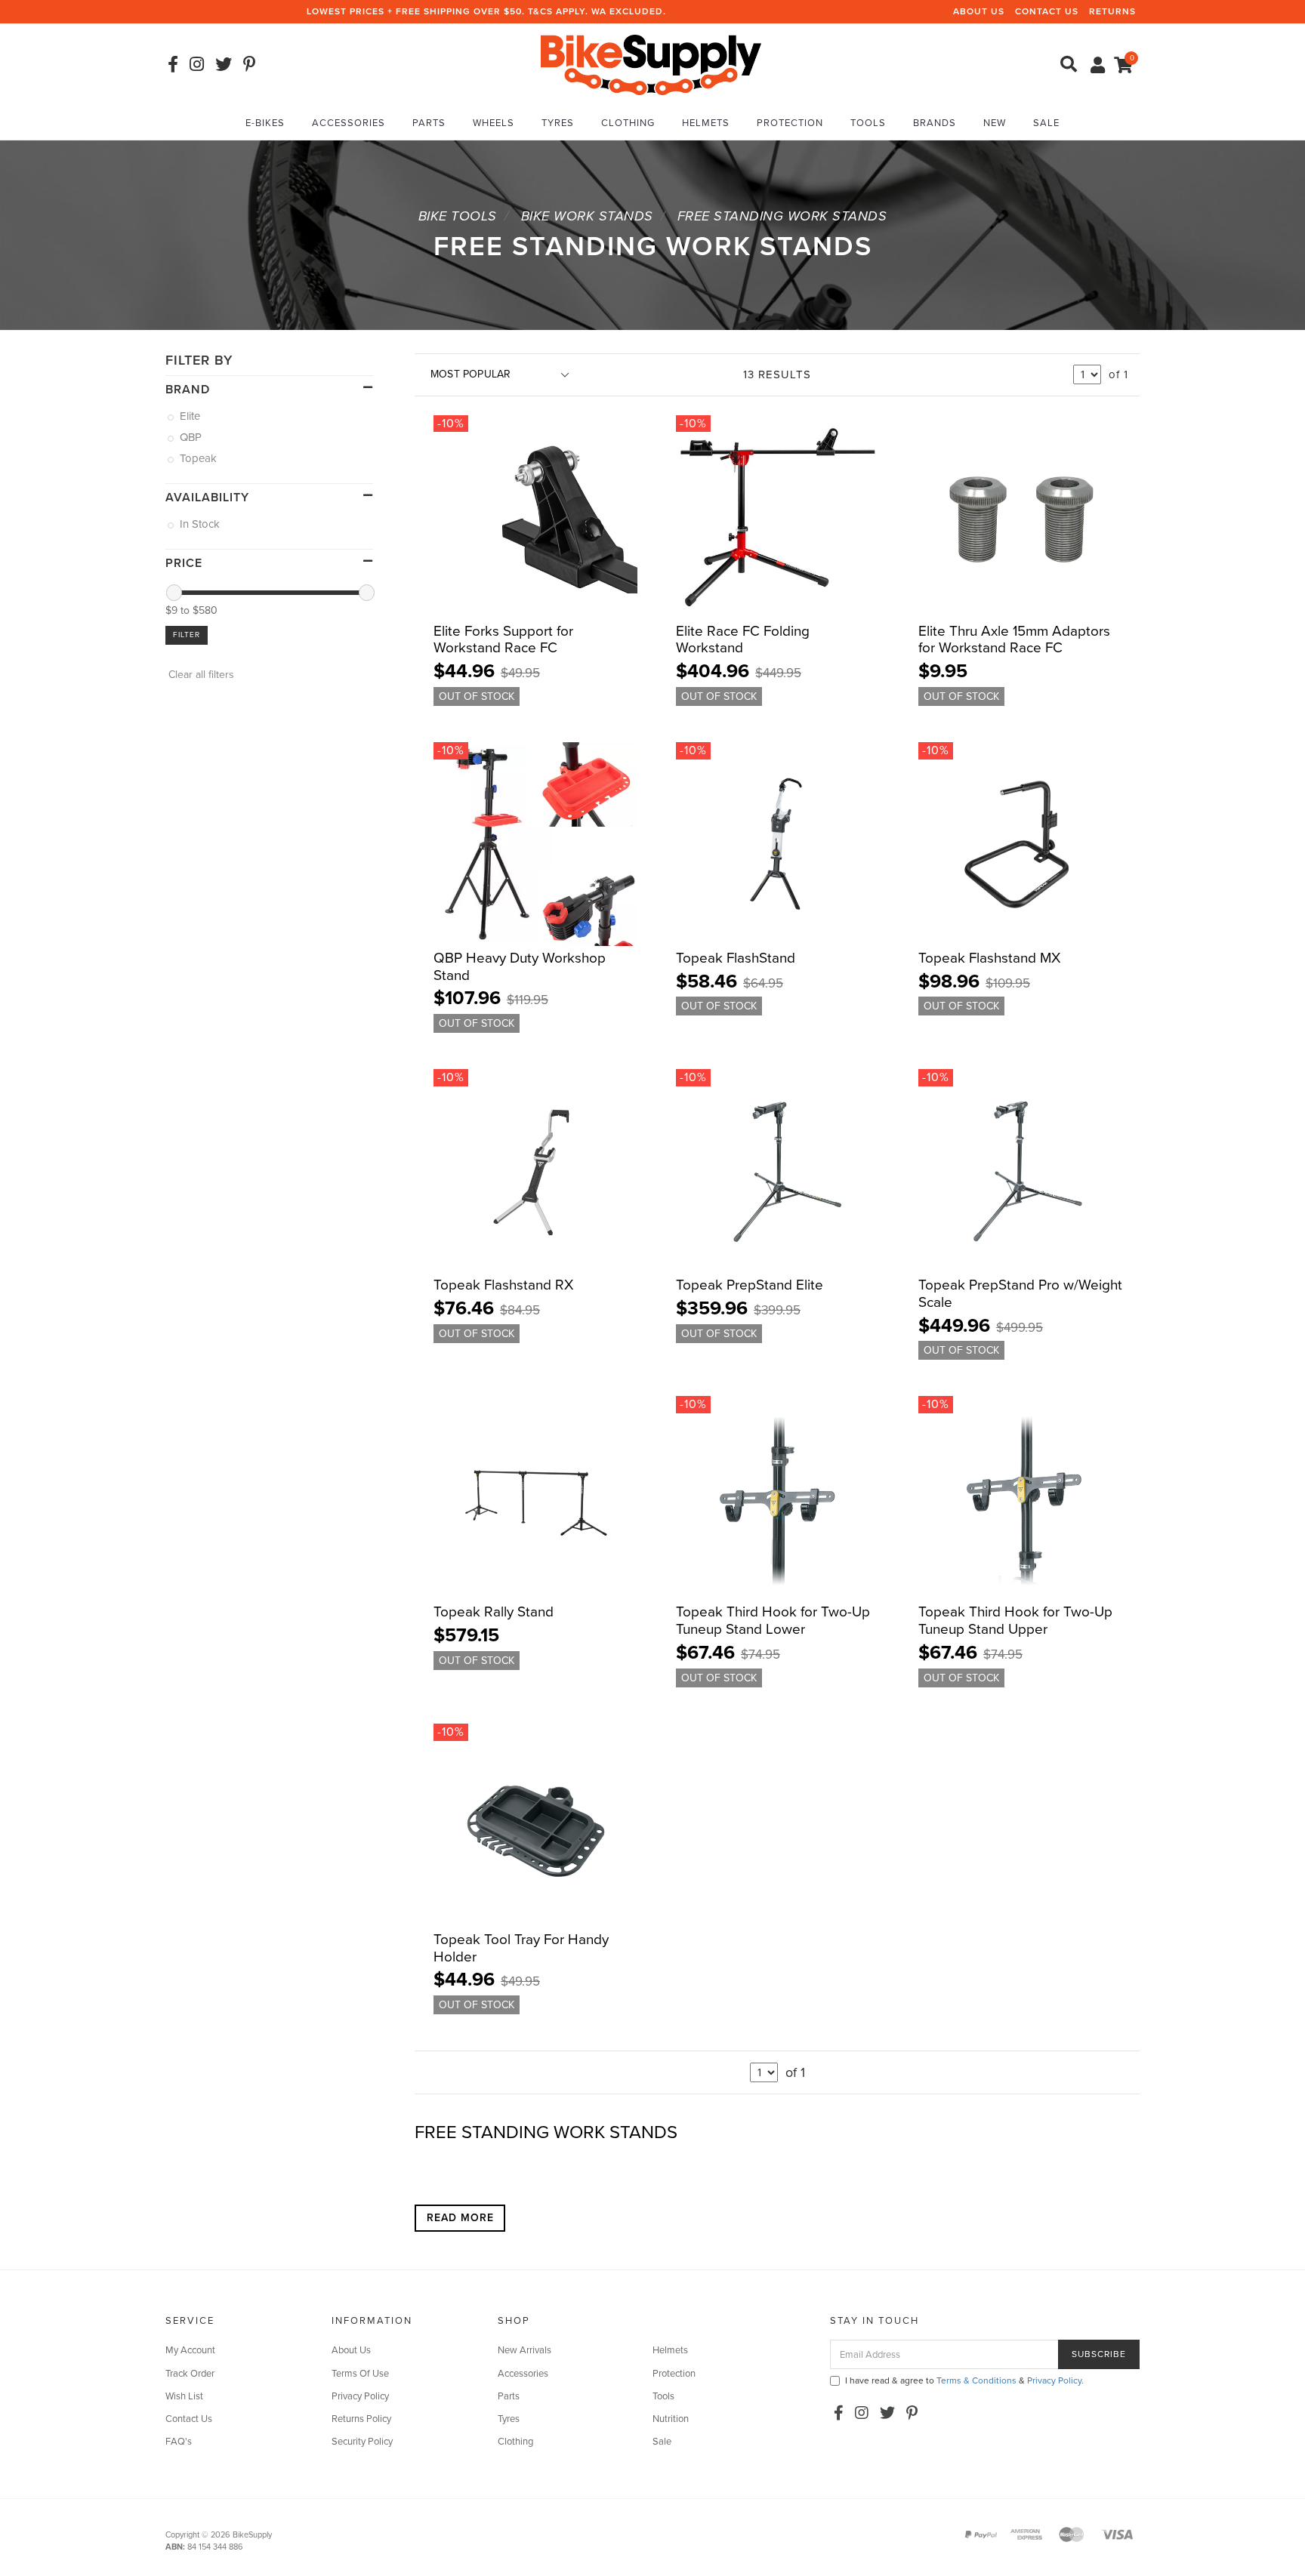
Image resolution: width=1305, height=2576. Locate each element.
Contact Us (1047, 11)
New (995, 123)
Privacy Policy (360, 2396)
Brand (188, 390)
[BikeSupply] (651, 64)
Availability (207, 498)
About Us (979, 11)
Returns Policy (361, 2419)
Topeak (199, 458)
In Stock (201, 524)
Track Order (190, 2374)
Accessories (349, 123)
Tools (868, 123)
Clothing (628, 123)
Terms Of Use (360, 2374)
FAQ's (179, 2442)
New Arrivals (524, 2350)
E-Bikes (265, 123)
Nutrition (671, 2419)
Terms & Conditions (976, 2380)
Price (184, 563)
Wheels (494, 123)
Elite (191, 416)
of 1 (1118, 374)
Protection (790, 123)
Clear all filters (200, 675)
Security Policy (362, 2442)
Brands (935, 123)
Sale (1046, 123)
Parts (429, 123)
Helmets (706, 123)
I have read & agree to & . (964, 2380)
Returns (1112, 11)
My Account (190, 2350)
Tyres (558, 123)
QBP (192, 437)
